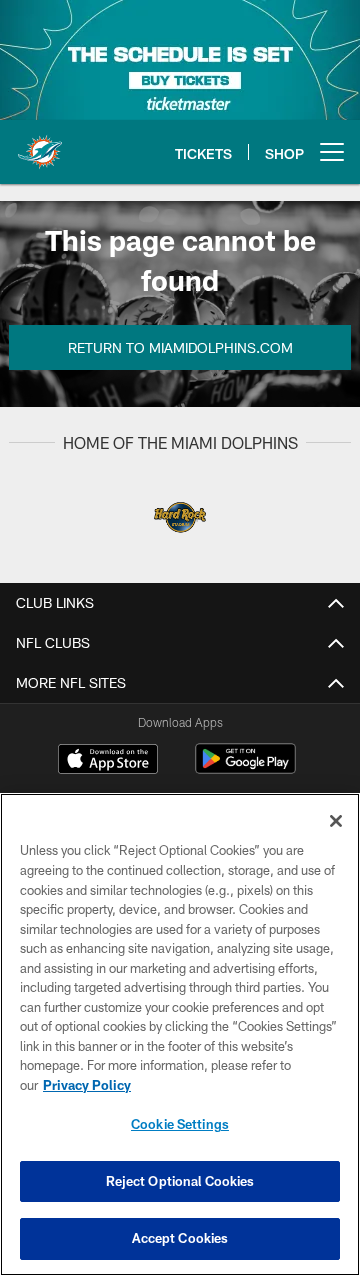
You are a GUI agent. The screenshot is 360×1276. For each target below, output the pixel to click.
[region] (180, 1034)
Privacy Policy (87, 1085)
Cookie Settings (180, 1124)
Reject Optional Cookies (180, 1181)
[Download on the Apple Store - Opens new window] (108, 761)
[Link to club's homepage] (40, 144)
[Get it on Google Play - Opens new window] (245, 768)
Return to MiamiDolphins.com (180, 347)
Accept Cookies (180, 1238)
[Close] (336, 821)
